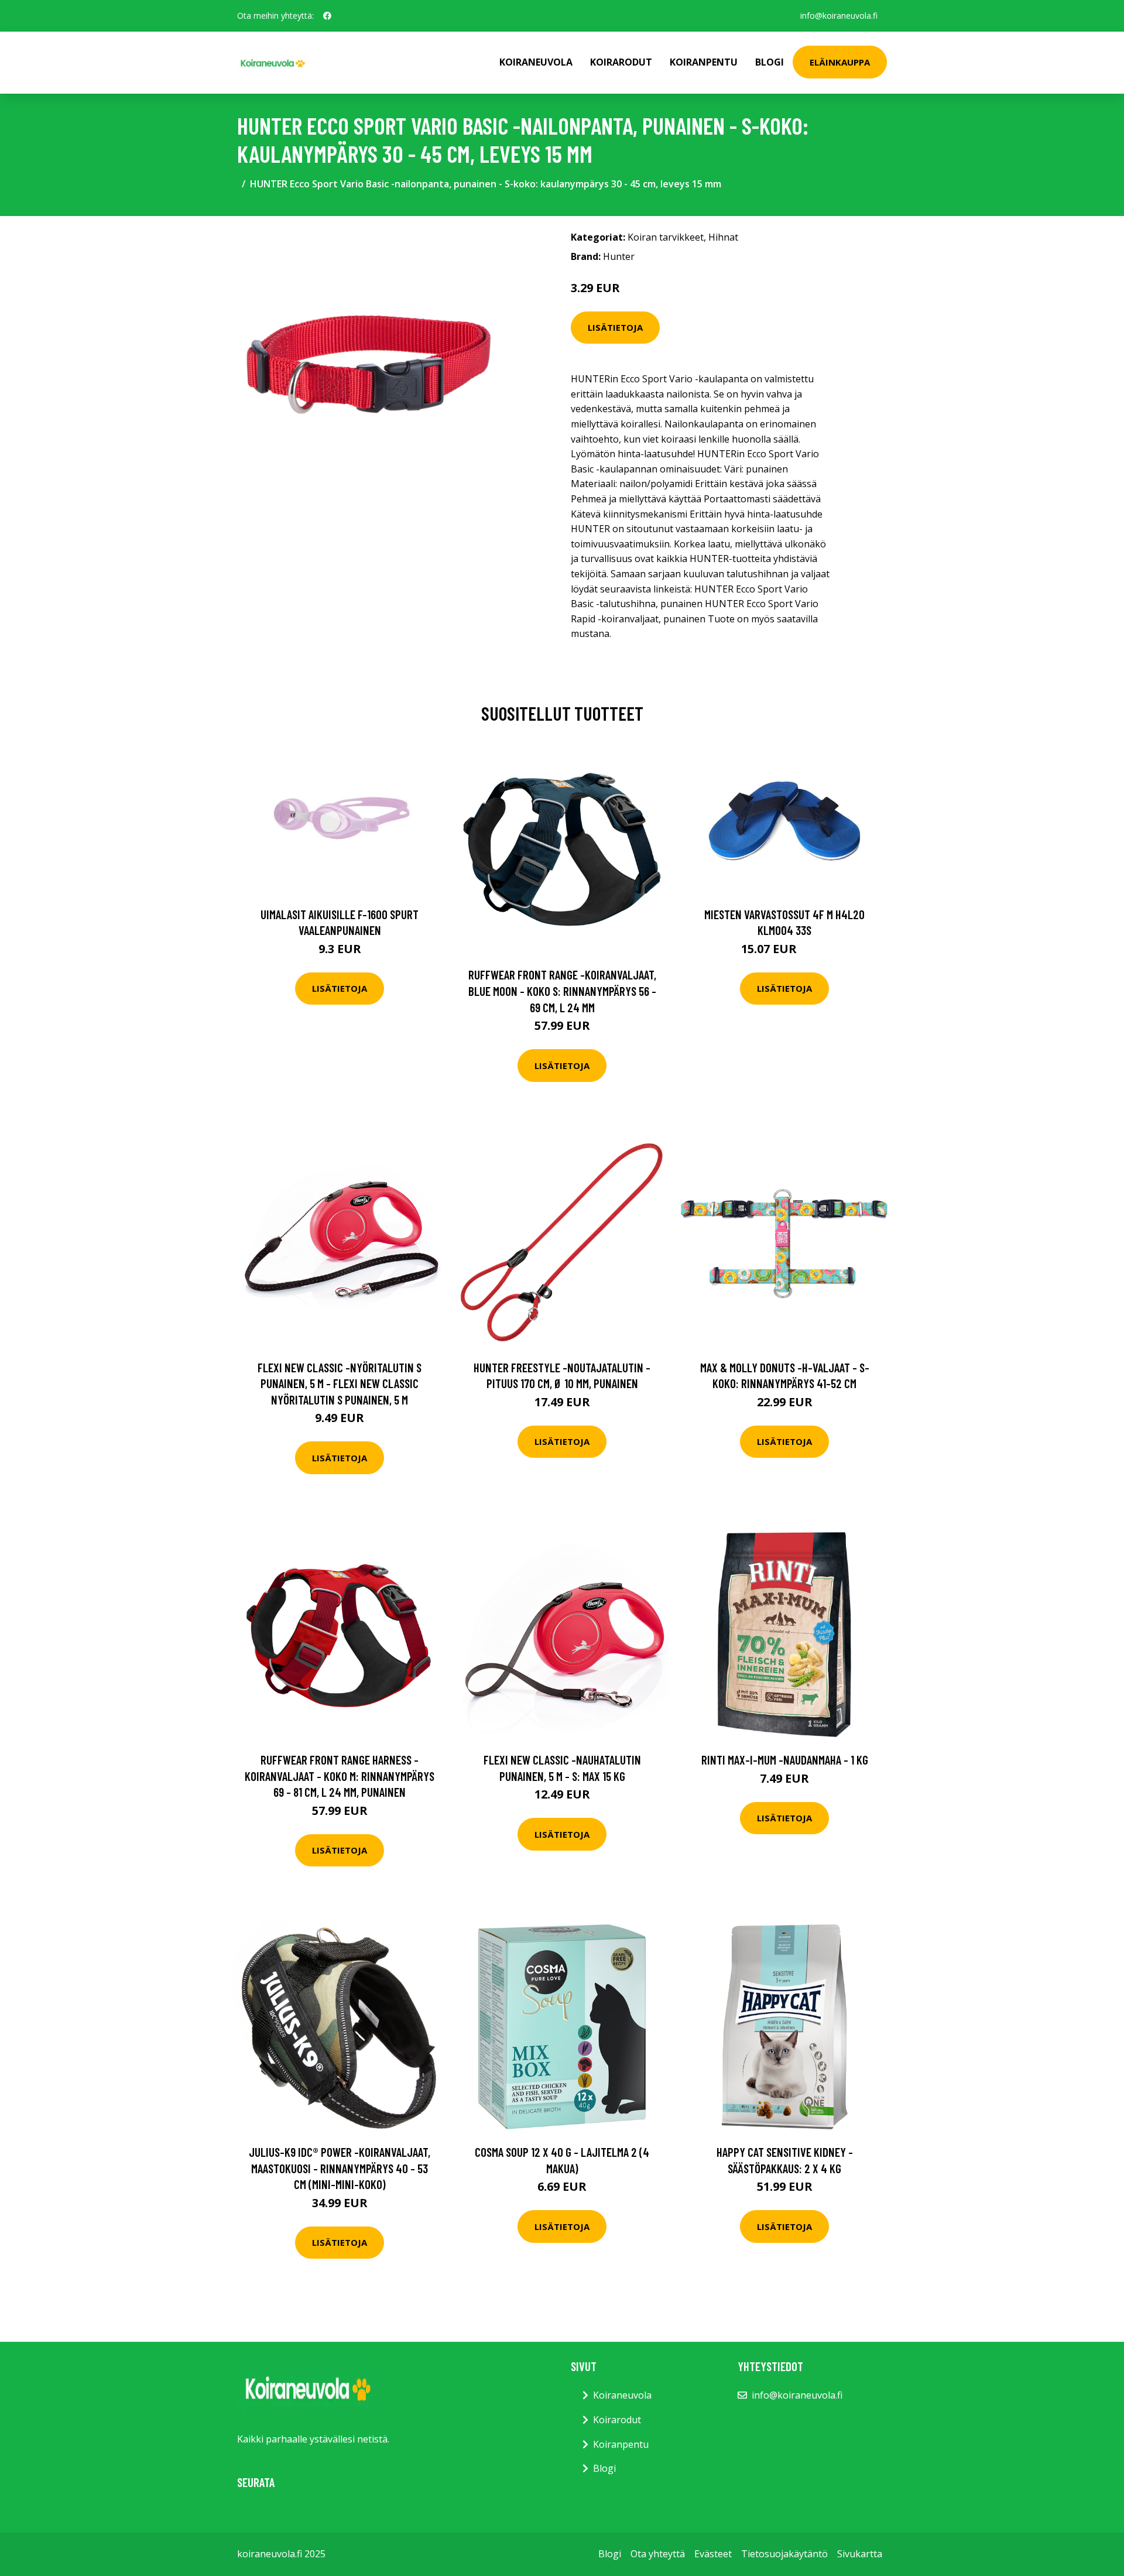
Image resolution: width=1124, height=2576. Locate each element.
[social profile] (327, 16)
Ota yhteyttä (658, 2554)
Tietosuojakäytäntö (784, 2554)
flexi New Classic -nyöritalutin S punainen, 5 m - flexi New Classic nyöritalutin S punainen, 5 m (340, 1383)
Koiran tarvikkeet (666, 237)
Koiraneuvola (536, 62)
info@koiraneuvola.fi (839, 16)
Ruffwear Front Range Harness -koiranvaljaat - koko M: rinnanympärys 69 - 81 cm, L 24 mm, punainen (340, 1776)
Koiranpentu (704, 62)
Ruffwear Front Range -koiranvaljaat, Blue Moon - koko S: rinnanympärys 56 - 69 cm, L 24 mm (562, 991)
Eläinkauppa (840, 62)
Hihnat (723, 237)
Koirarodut (621, 62)
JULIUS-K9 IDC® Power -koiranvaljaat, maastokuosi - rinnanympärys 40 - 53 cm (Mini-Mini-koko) (340, 2168)
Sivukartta (860, 2554)
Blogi (770, 62)
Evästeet (713, 2554)
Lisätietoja (615, 327)
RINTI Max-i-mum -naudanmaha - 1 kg (785, 1760)
